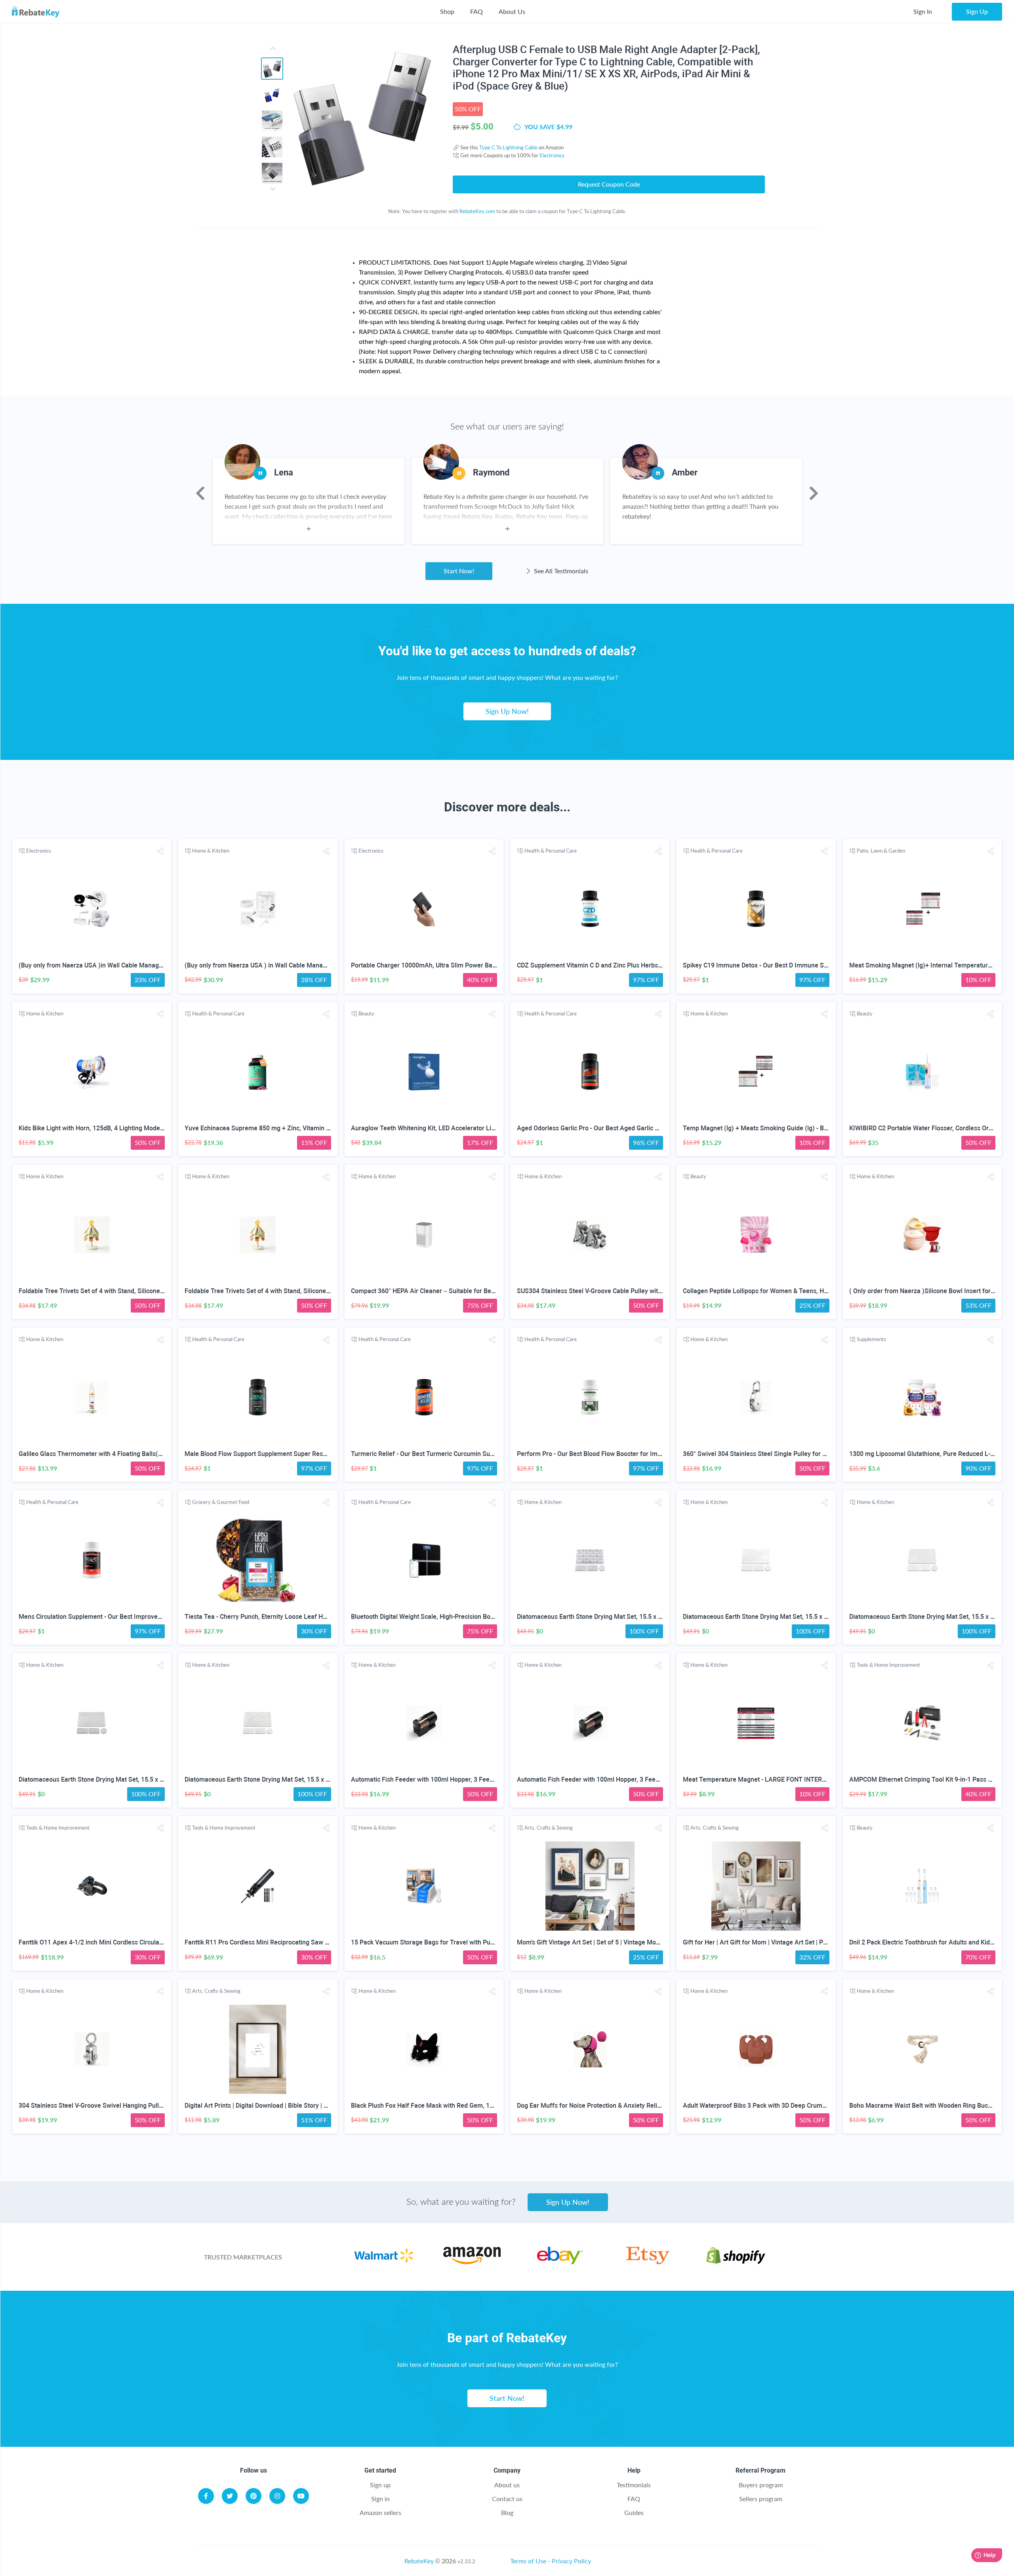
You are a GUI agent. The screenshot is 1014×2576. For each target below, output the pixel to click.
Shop (447, 11)
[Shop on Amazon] (472, 2262)
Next (814, 493)
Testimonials (634, 2485)
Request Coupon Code (609, 184)
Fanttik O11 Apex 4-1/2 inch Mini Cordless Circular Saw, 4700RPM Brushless (127, 1942)
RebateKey (419, 2561)
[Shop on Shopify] (736, 2262)
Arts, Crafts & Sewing (549, 1828)
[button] (160, 851)
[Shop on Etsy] (648, 2262)
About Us (512, 11)
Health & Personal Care (551, 851)
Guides (634, 2512)
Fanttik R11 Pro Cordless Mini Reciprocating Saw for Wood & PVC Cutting (288, 1942)
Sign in (380, 2499)
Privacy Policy (571, 2561)
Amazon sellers (380, 2512)
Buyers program (761, 2485)
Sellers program (761, 2499)
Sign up (380, 2485)
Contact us (507, 2499)
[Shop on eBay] (560, 2262)
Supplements (871, 1339)
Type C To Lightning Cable (508, 147)
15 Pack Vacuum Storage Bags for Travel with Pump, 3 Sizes (437, 1942)
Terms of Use (528, 2561)
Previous (200, 493)
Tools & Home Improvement (888, 1665)
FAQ (477, 11)
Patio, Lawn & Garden (881, 851)
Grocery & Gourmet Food (221, 1502)
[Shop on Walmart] (384, 2262)
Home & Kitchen (211, 851)
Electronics (552, 155)
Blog (507, 2512)
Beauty (366, 1013)
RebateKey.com (477, 211)
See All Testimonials (560, 571)
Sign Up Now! (507, 711)
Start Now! (459, 571)
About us (507, 2485)
